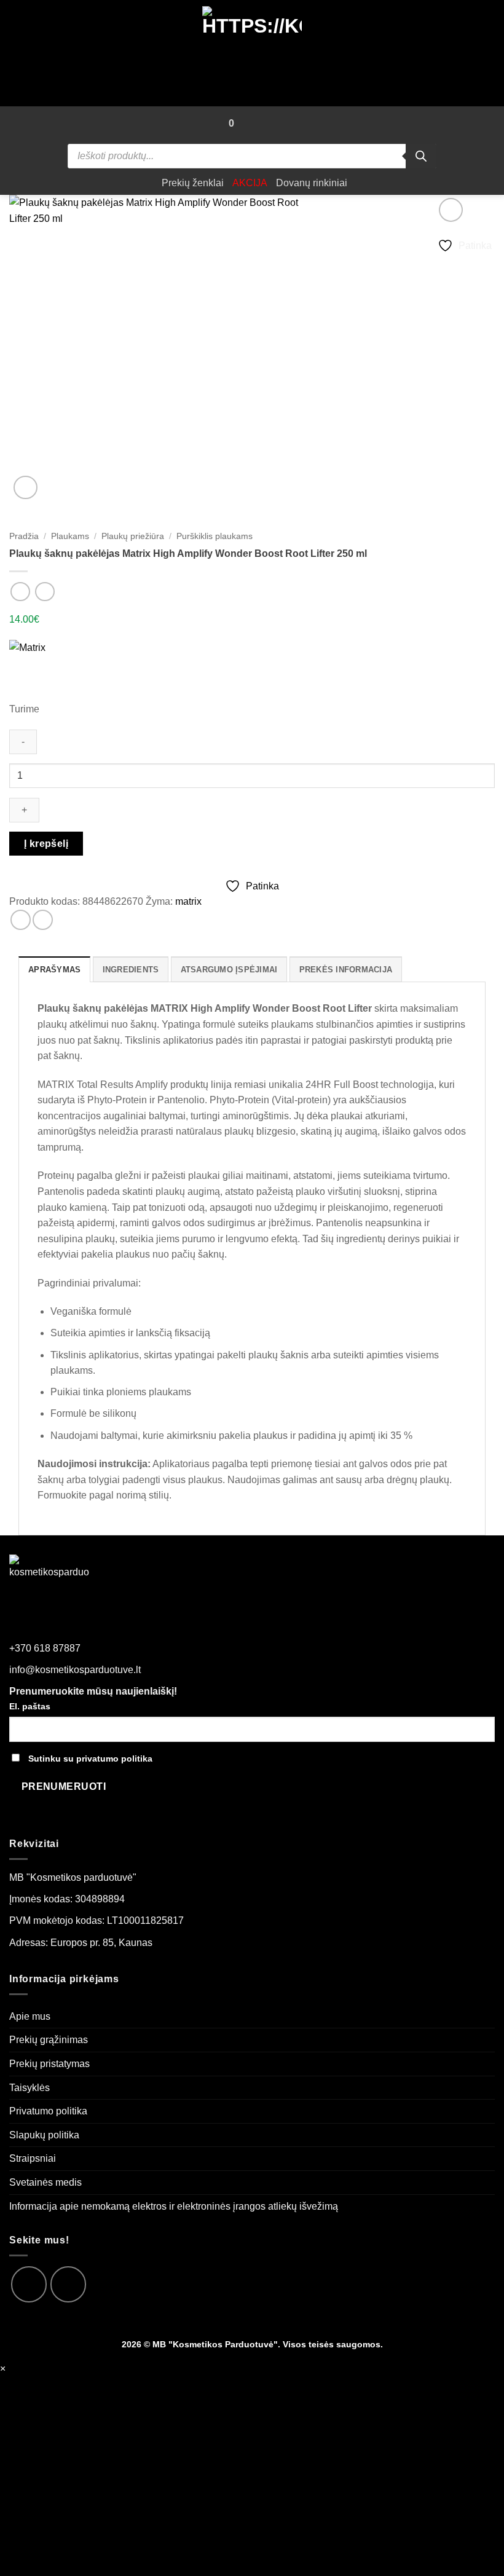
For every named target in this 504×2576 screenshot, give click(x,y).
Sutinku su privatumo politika (90, 1759)
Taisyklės (30, 2088)
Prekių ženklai (193, 183)
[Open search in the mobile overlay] (252, 156)
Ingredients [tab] (131, 970)
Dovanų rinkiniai (312, 183)
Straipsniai (33, 2158)
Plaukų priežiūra (133, 536)
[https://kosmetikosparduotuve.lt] (252, 53)
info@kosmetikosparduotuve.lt (75, 1670)
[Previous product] (45, 592)
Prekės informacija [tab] (346, 970)
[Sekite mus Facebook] (29, 2284)
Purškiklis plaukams (215, 536)
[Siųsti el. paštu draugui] (43, 920)
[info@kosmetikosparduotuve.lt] (249, 124)
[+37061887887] (271, 124)
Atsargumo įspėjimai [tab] (229, 970)
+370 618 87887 (45, 1648)
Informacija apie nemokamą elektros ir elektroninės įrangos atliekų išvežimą (174, 2206)
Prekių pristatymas (49, 2064)
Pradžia (24, 536)
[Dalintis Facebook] (21, 920)
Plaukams (70, 536)
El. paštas (30, 1706)
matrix (188, 901)
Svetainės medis (45, 2182)
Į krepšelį (46, 844)
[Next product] (20, 592)
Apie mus (30, 2016)
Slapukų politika (44, 2135)
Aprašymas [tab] (54, 970)
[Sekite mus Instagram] (68, 2284)
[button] (211, 124)
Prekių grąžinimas (49, 2040)
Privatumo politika (48, 2111)
